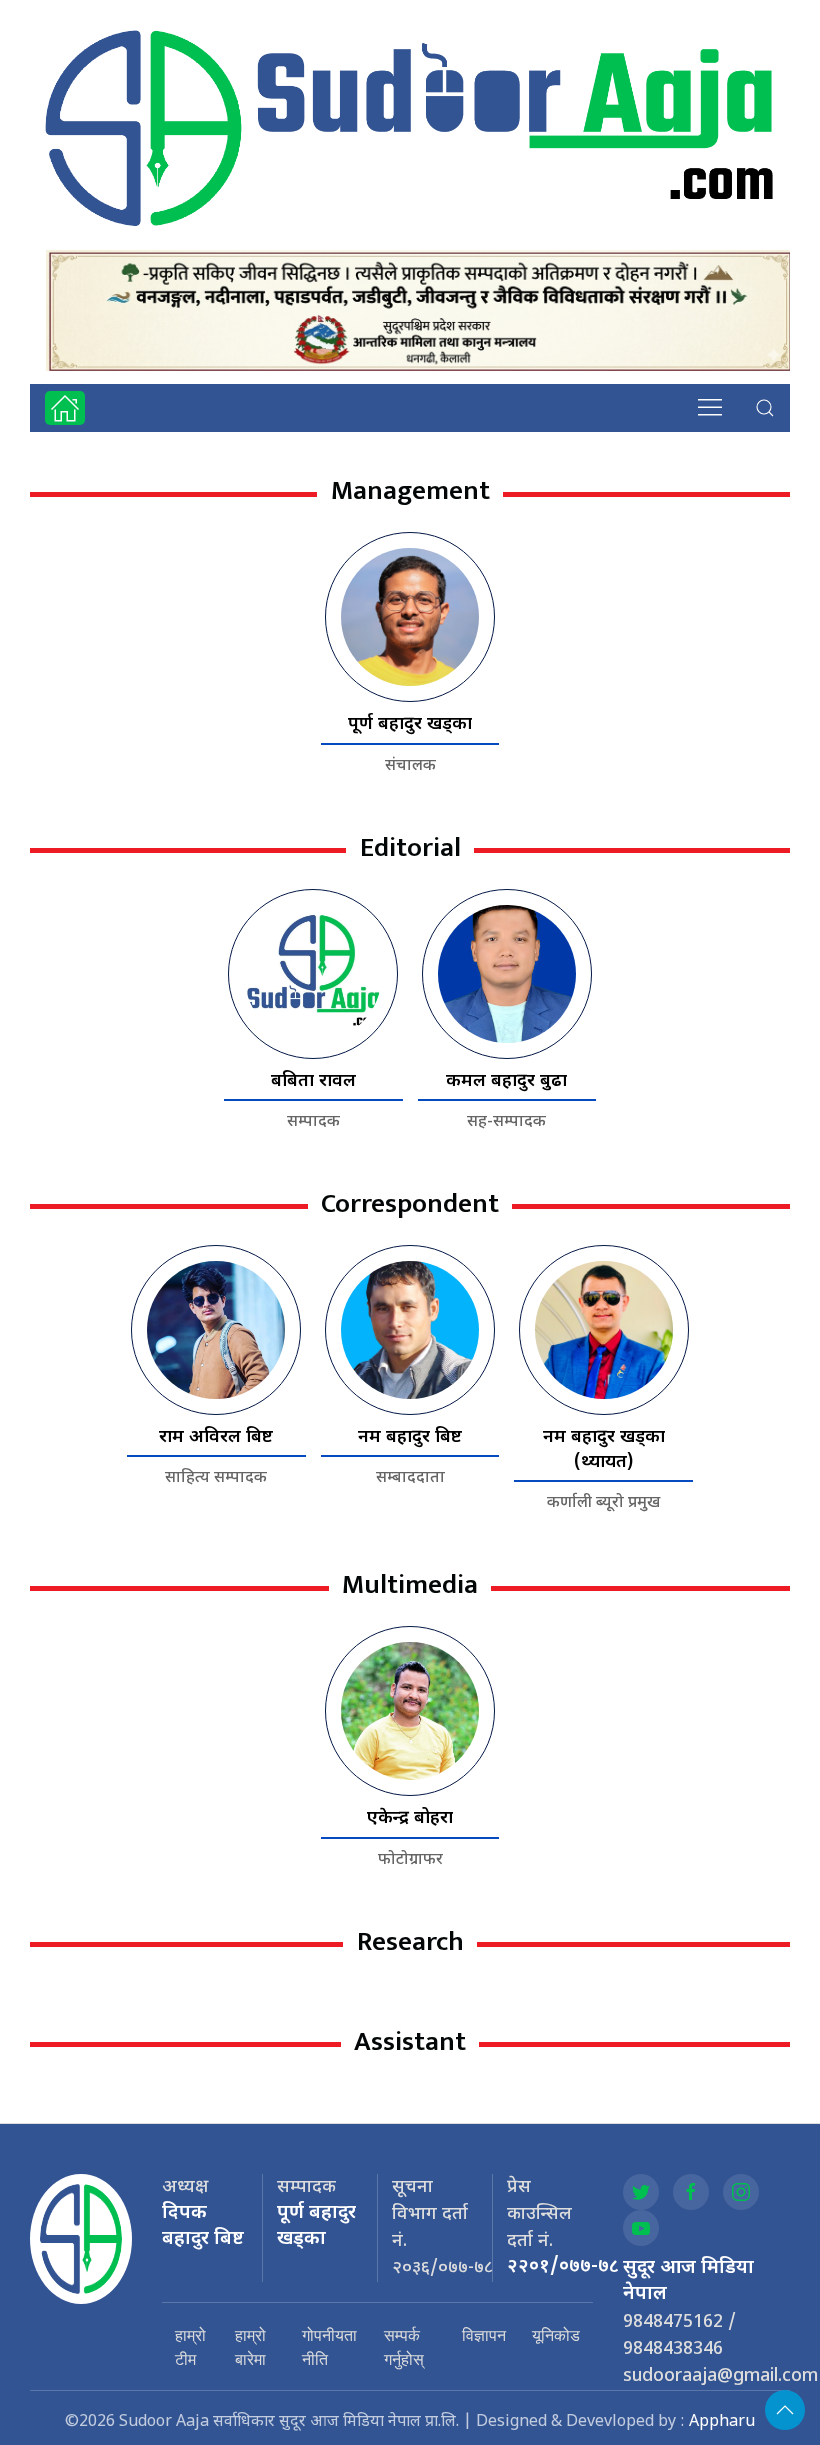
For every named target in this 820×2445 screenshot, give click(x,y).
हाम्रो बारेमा (250, 2347)
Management (410, 490)
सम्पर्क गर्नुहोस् (404, 2347)
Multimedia (410, 1584)
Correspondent (410, 1203)
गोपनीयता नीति (329, 2347)
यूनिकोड (556, 2335)
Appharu (722, 2422)
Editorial (410, 847)
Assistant (410, 2041)
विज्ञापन (484, 2335)
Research (410, 1941)
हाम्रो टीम (190, 2347)
